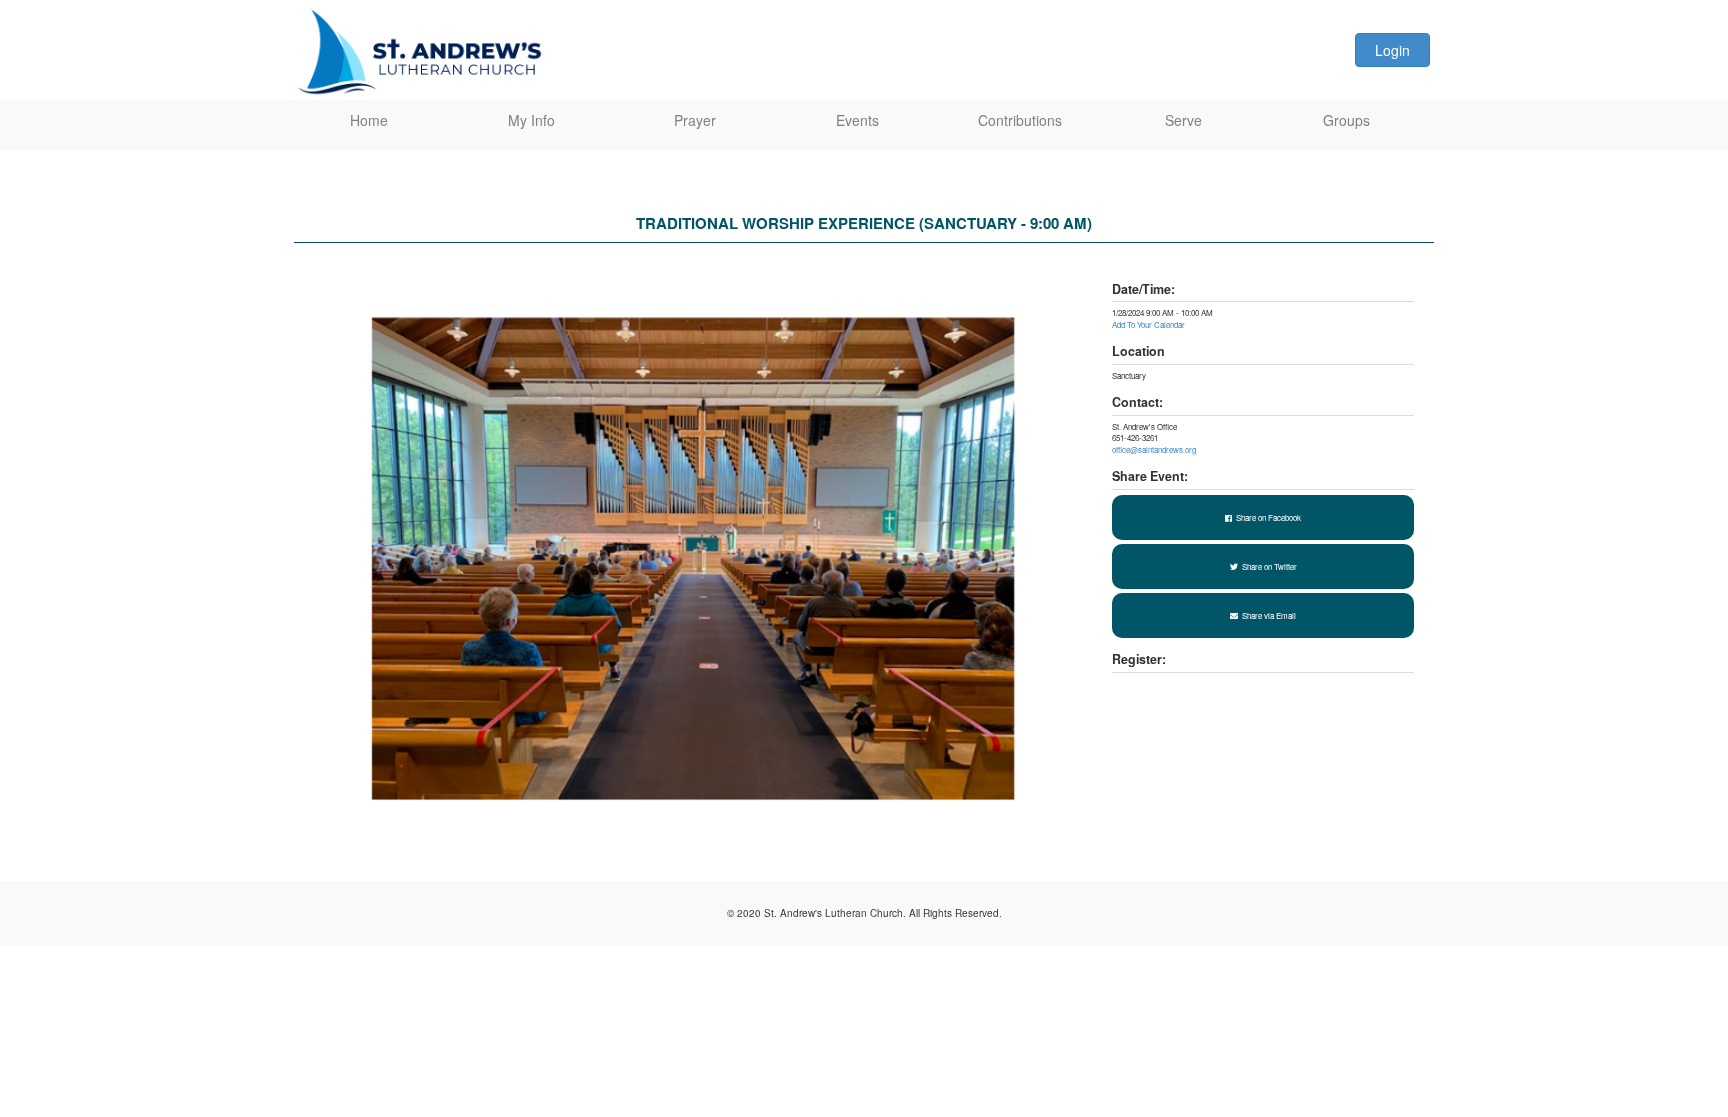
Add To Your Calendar (1148, 324)
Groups (1346, 120)
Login (1392, 50)
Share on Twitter (1269, 566)
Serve (1183, 120)
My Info (531, 120)
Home (369, 120)
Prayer (695, 120)
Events (857, 120)
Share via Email (1269, 615)
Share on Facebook (1268, 517)
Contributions (1020, 120)
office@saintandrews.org (1154, 449)
